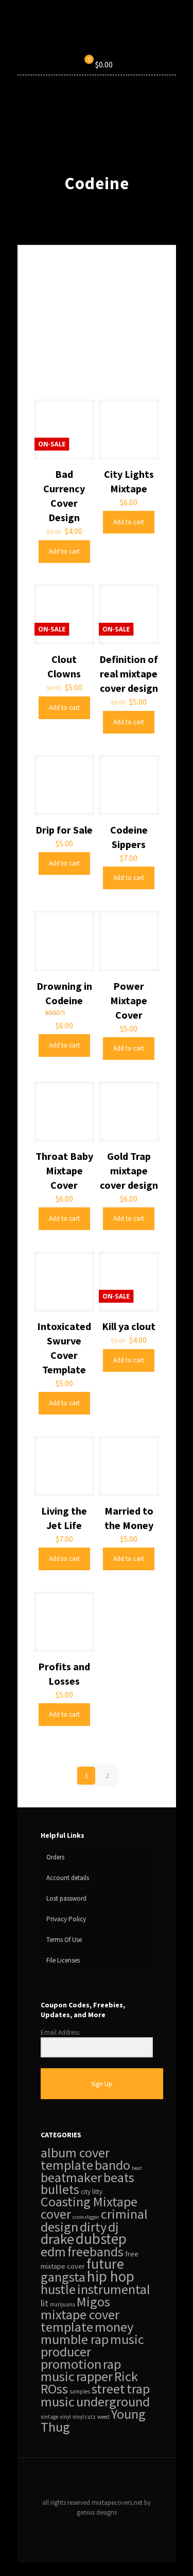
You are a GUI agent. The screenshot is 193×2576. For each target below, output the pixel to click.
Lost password (66, 1898)
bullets (60, 2189)
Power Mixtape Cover (129, 1000)
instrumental (114, 2289)
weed (103, 2417)
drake (57, 2239)
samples (80, 2391)
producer (66, 2351)
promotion (71, 2364)
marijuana (63, 2304)
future (105, 2264)
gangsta (63, 2277)
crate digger (86, 2217)
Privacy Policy (66, 1919)
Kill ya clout (129, 1326)
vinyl (65, 2417)
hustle (58, 2289)
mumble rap (75, 2339)
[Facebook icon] (86, 2527)
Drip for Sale (64, 830)
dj (113, 2227)
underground (113, 2402)
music (127, 2339)
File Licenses (63, 1960)
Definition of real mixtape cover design (129, 674)
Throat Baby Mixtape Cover (64, 1170)
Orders (55, 1857)
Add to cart (64, 551)
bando (112, 2165)
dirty (93, 2227)
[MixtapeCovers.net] (97, 34)
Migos (93, 2301)
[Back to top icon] (97, 2479)
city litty (92, 2192)
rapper (94, 2376)
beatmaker (71, 2178)
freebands (95, 2252)
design (59, 2227)
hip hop (111, 2276)
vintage (49, 2417)
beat (137, 2168)
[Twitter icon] (97, 2527)
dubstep (101, 2239)
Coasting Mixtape (89, 2201)
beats (119, 2178)
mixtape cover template (80, 2321)
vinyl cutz (84, 2417)
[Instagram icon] (107, 2527)
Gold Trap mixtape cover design (129, 1170)
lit (45, 2303)
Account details (68, 1878)
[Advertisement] (97, 330)
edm (53, 2251)
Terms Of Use (64, 1940)
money (114, 2327)
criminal (124, 2214)
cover (56, 2214)
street (108, 2389)
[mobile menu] (162, 34)
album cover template (75, 2159)
